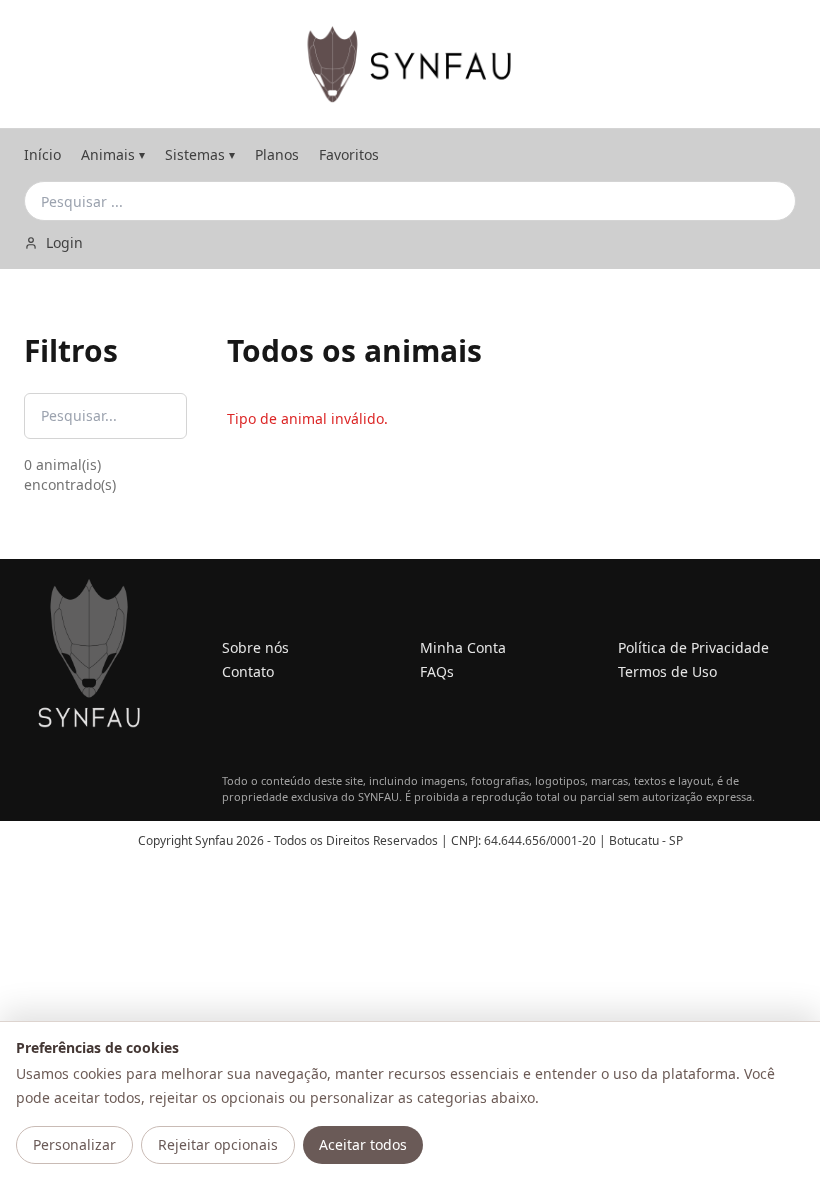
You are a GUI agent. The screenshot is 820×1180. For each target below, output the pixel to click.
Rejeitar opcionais (218, 1144)
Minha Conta (463, 647)
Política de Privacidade (693, 647)
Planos (277, 154)
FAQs (437, 671)
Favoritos (349, 154)
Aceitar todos (363, 1144)
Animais (113, 154)
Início (42, 154)
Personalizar (74, 1144)
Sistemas (200, 154)
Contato (248, 671)
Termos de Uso (667, 671)
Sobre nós (255, 647)
